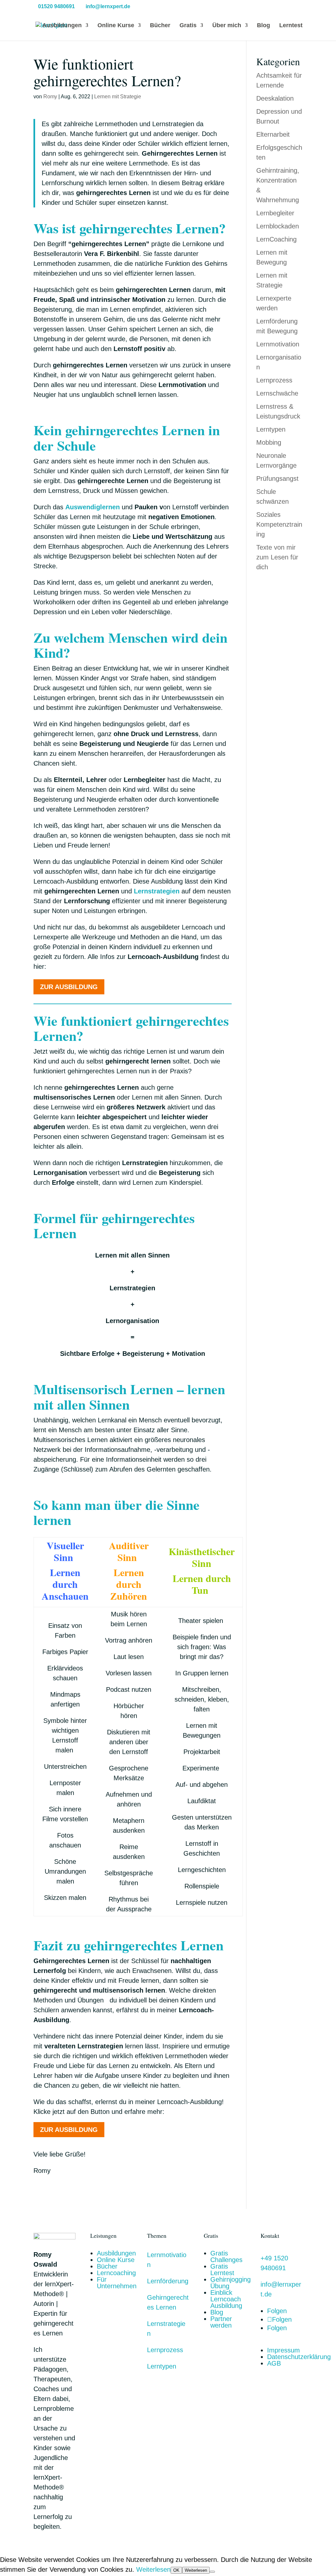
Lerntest (291, 26)
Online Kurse (116, 26)
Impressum (283, 2350)
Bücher (160, 26)
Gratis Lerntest (222, 2270)
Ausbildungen (62, 26)
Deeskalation (275, 98)
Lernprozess (274, 380)
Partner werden (221, 2322)
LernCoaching (276, 239)
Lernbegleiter (275, 213)
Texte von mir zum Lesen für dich (277, 557)
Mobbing (269, 442)
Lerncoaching (116, 2273)
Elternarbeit (273, 134)
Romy (50, 97)
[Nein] (212, 2572)
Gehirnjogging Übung (231, 2283)
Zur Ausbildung (69, 987)
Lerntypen (271, 429)
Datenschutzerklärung (299, 2357)
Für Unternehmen (117, 2283)
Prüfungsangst (277, 478)
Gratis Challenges (226, 2256)
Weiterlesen (153, 2569)
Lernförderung (168, 2281)
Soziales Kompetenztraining (279, 524)
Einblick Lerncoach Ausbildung (226, 2299)
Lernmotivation (278, 344)
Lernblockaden (278, 226)
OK (176, 2570)
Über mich (227, 26)
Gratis (188, 26)
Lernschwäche (277, 393)
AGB (274, 2363)
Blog (263, 26)
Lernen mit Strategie (118, 97)
